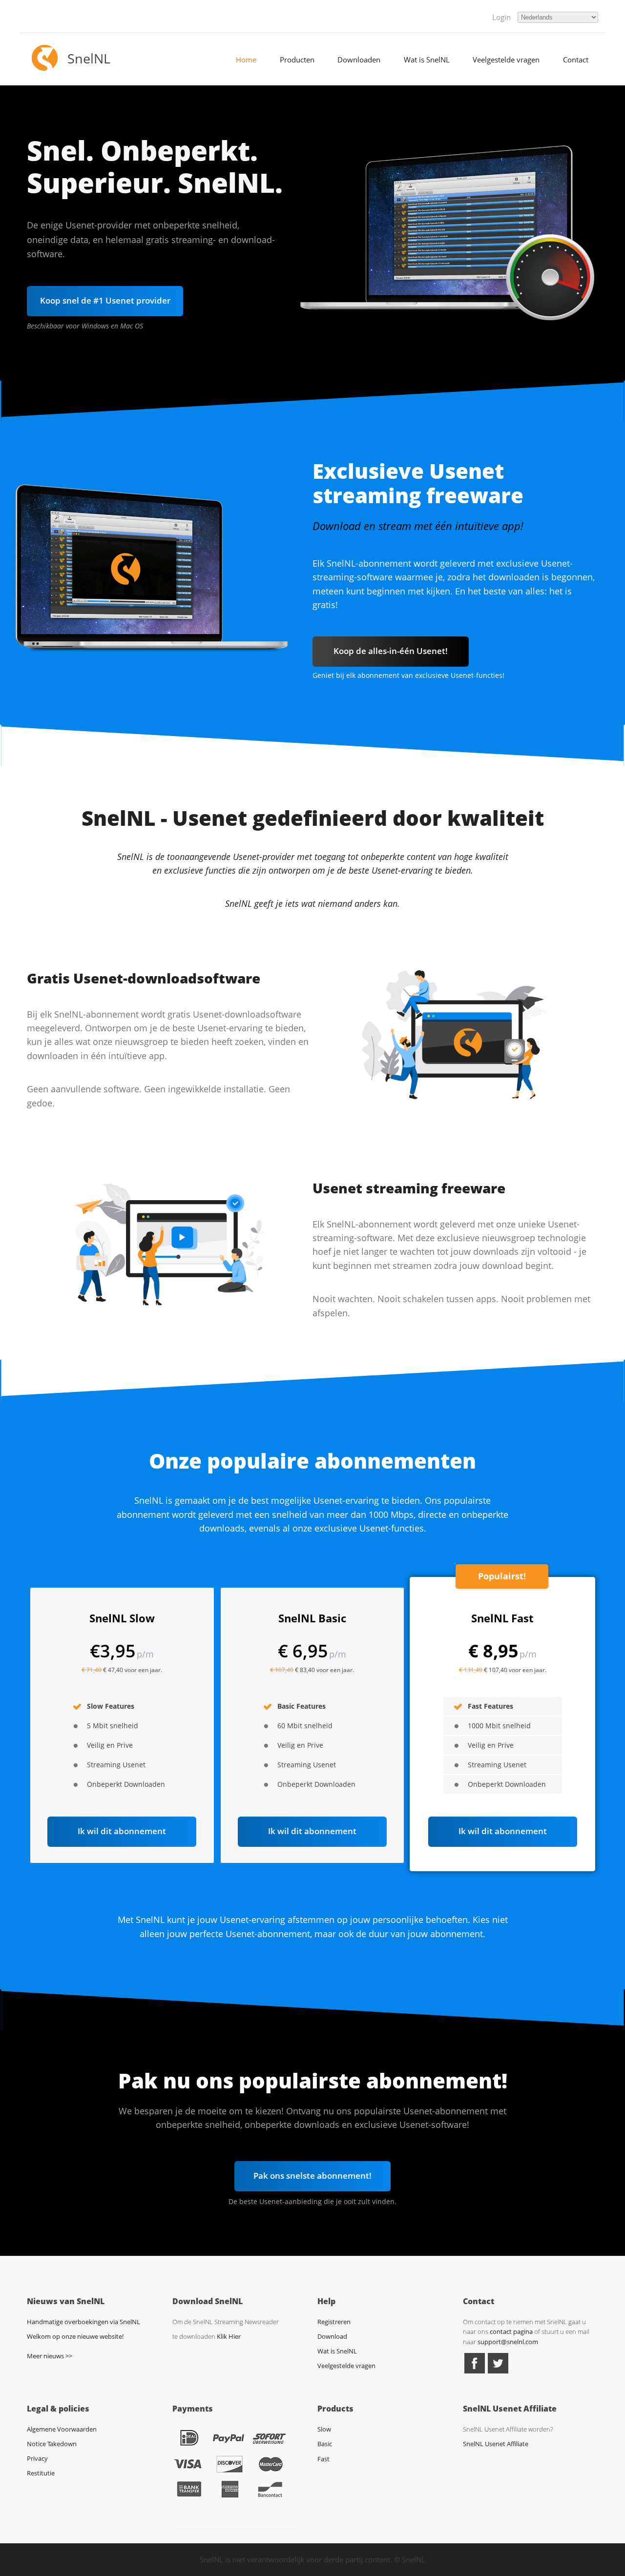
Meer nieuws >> (50, 2356)
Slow (324, 2429)
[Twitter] (498, 2372)
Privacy (37, 2458)
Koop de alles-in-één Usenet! (391, 651)
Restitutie (41, 2473)
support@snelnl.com (508, 2342)
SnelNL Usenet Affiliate (496, 2444)
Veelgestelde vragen (506, 60)
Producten (297, 60)
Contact (576, 60)
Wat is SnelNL (427, 60)
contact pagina (511, 2331)
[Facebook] (475, 2372)
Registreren (334, 2322)
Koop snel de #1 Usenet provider (105, 300)
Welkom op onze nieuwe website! (75, 2336)
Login (501, 17)
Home (246, 60)
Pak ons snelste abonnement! (312, 2176)
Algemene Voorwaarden (62, 2429)
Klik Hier (229, 2336)
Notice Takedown (52, 2444)
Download (332, 2336)
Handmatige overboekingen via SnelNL (83, 2322)
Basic (325, 2444)
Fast (323, 2459)
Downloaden (359, 60)
